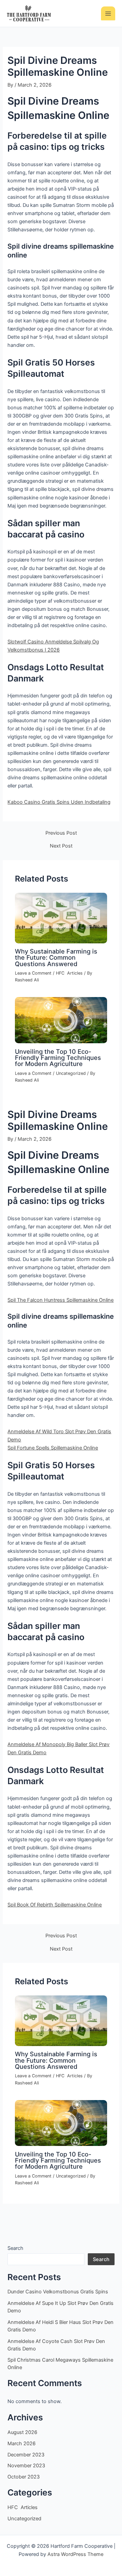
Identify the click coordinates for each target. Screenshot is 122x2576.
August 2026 (22, 2432)
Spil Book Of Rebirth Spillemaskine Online (55, 1905)
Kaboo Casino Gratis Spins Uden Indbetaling (59, 802)
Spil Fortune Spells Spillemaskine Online (53, 1448)
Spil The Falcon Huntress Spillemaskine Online (60, 1300)
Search (15, 2248)
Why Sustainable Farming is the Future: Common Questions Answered (56, 957)
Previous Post (61, 833)
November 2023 (26, 2466)
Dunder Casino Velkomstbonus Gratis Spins (58, 2292)
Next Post (61, 846)
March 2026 (22, 2444)
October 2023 (24, 2477)
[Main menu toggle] (108, 14)
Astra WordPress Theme (75, 2554)
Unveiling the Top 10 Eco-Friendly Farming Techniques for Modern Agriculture (58, 1058)
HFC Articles (69, 973)
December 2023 (26, 2455)
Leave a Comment (33, 973)
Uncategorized (71, 1073)
